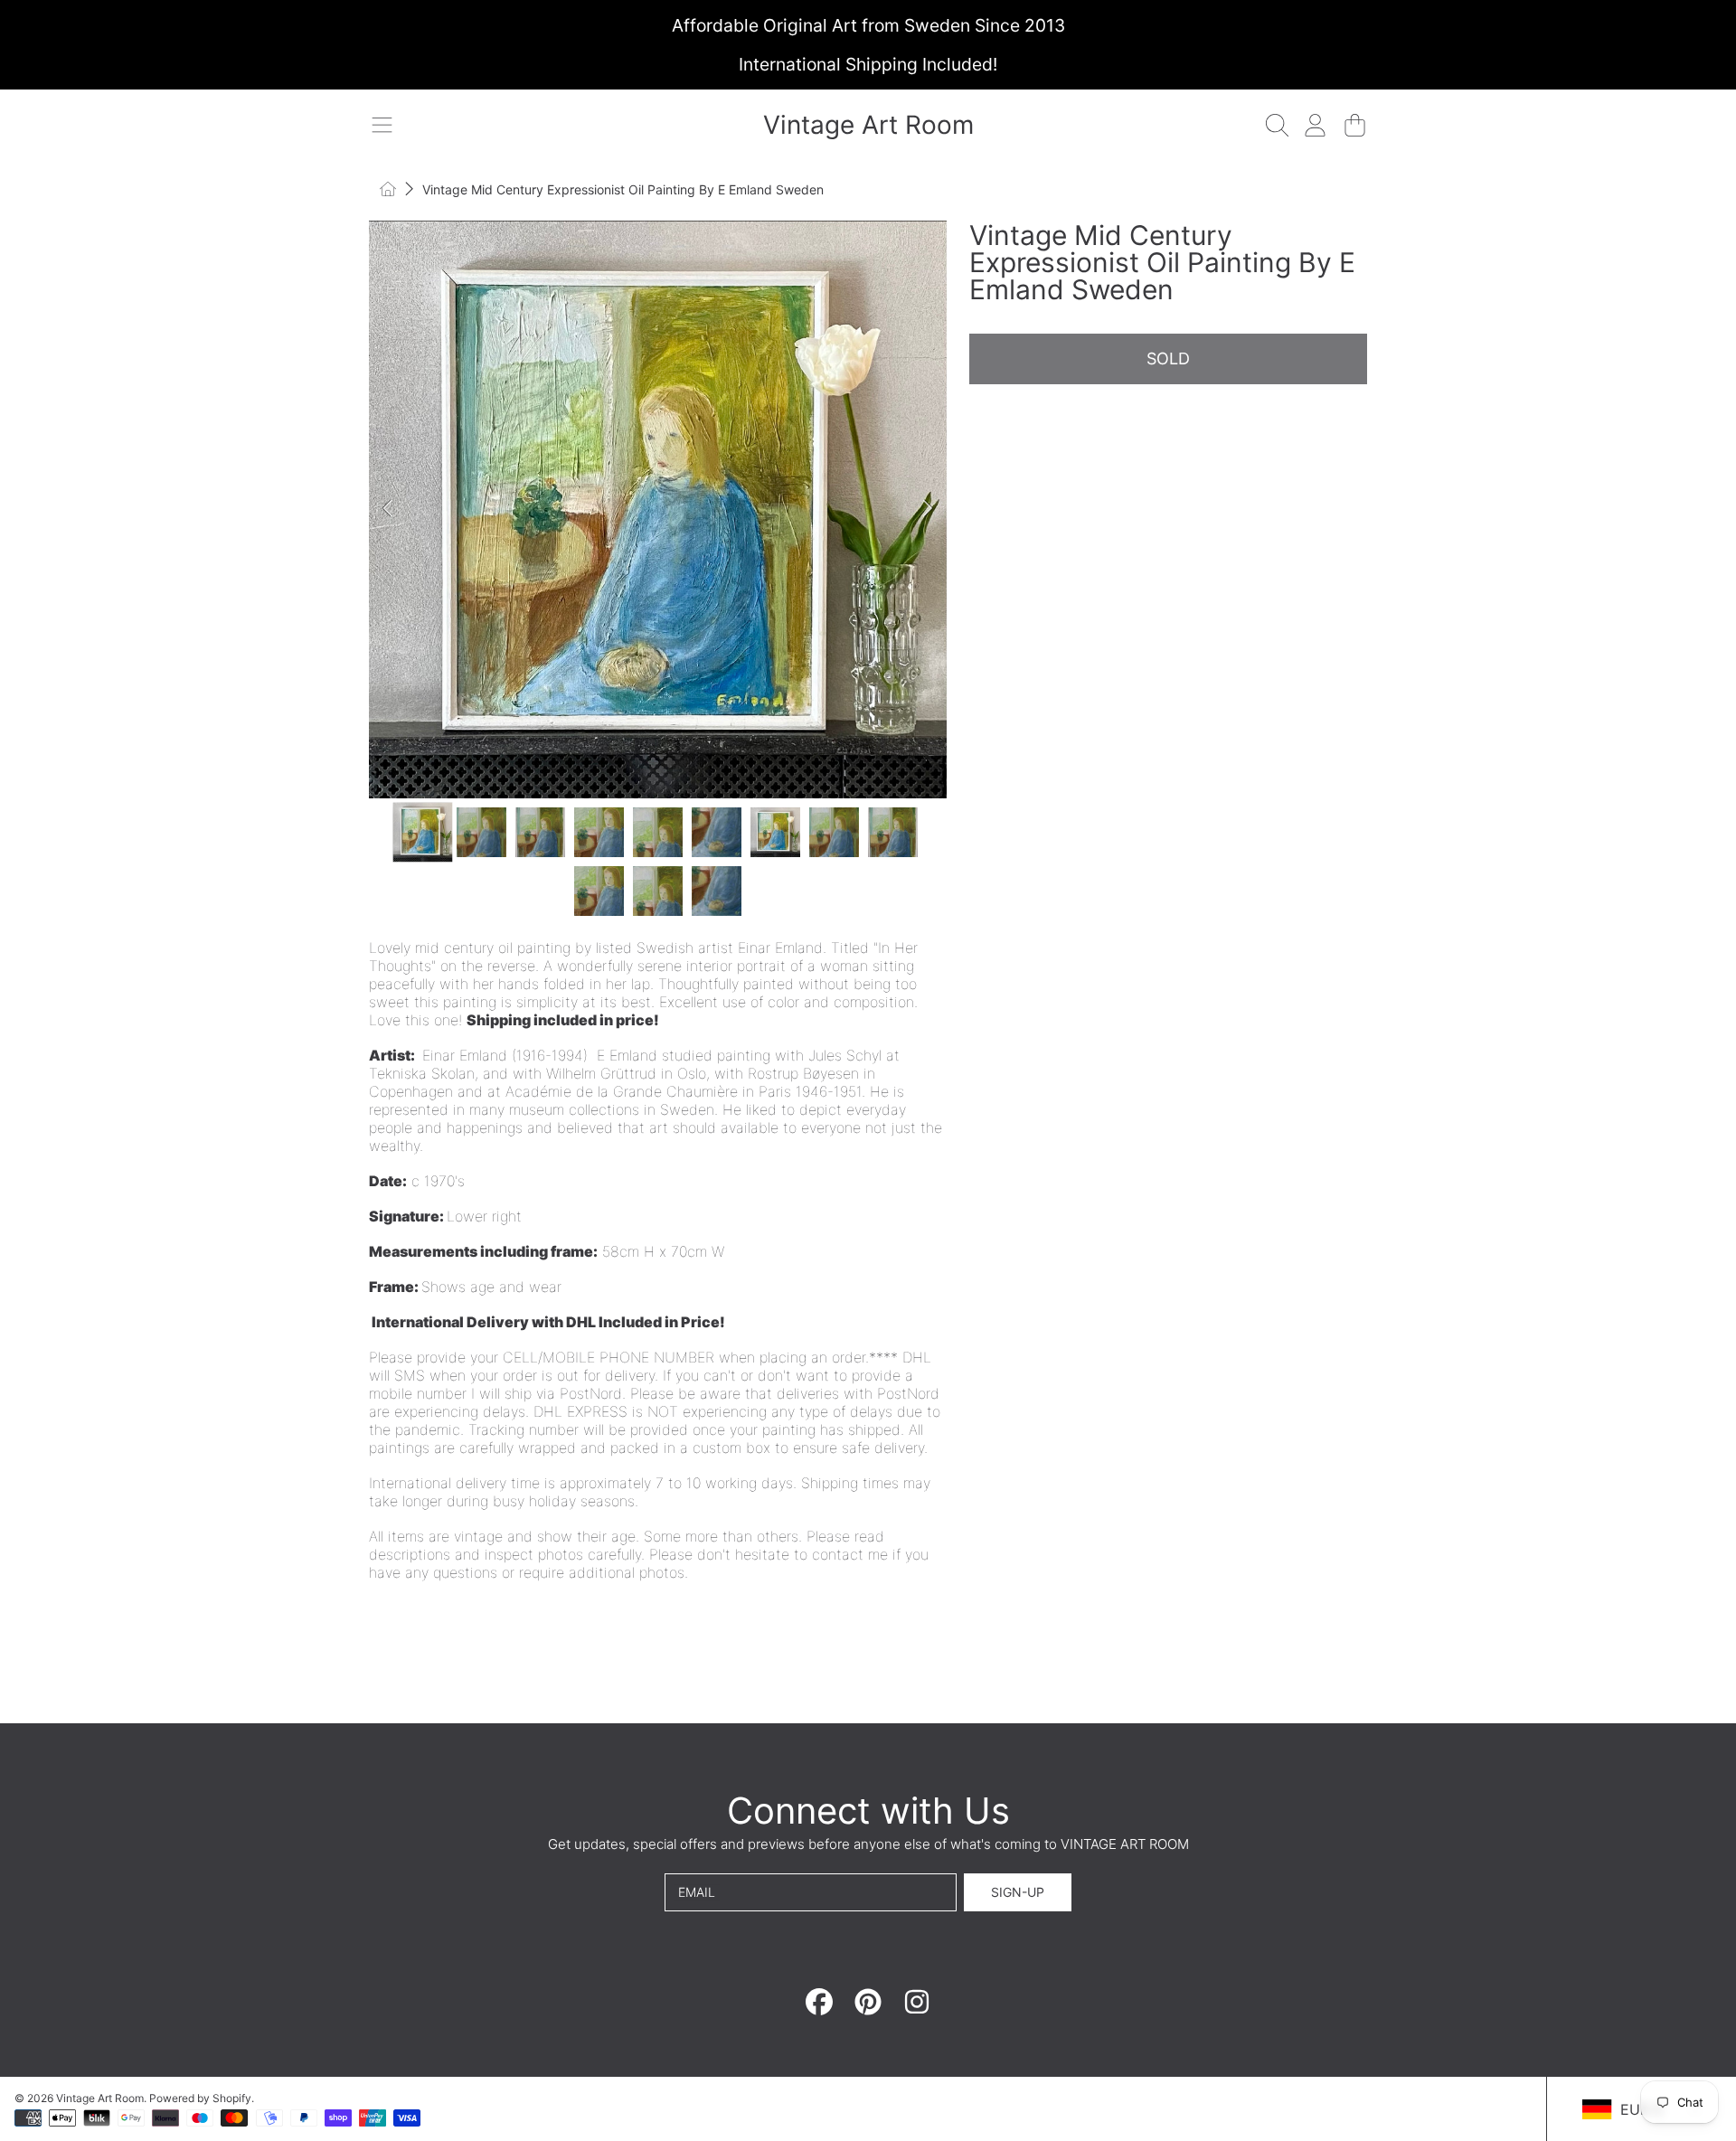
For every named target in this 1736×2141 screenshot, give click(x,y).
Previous (388, 509)
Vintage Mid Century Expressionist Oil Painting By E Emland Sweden (623, 189)
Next (928, 509)
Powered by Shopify (200, 2098)
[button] (382, 125)
